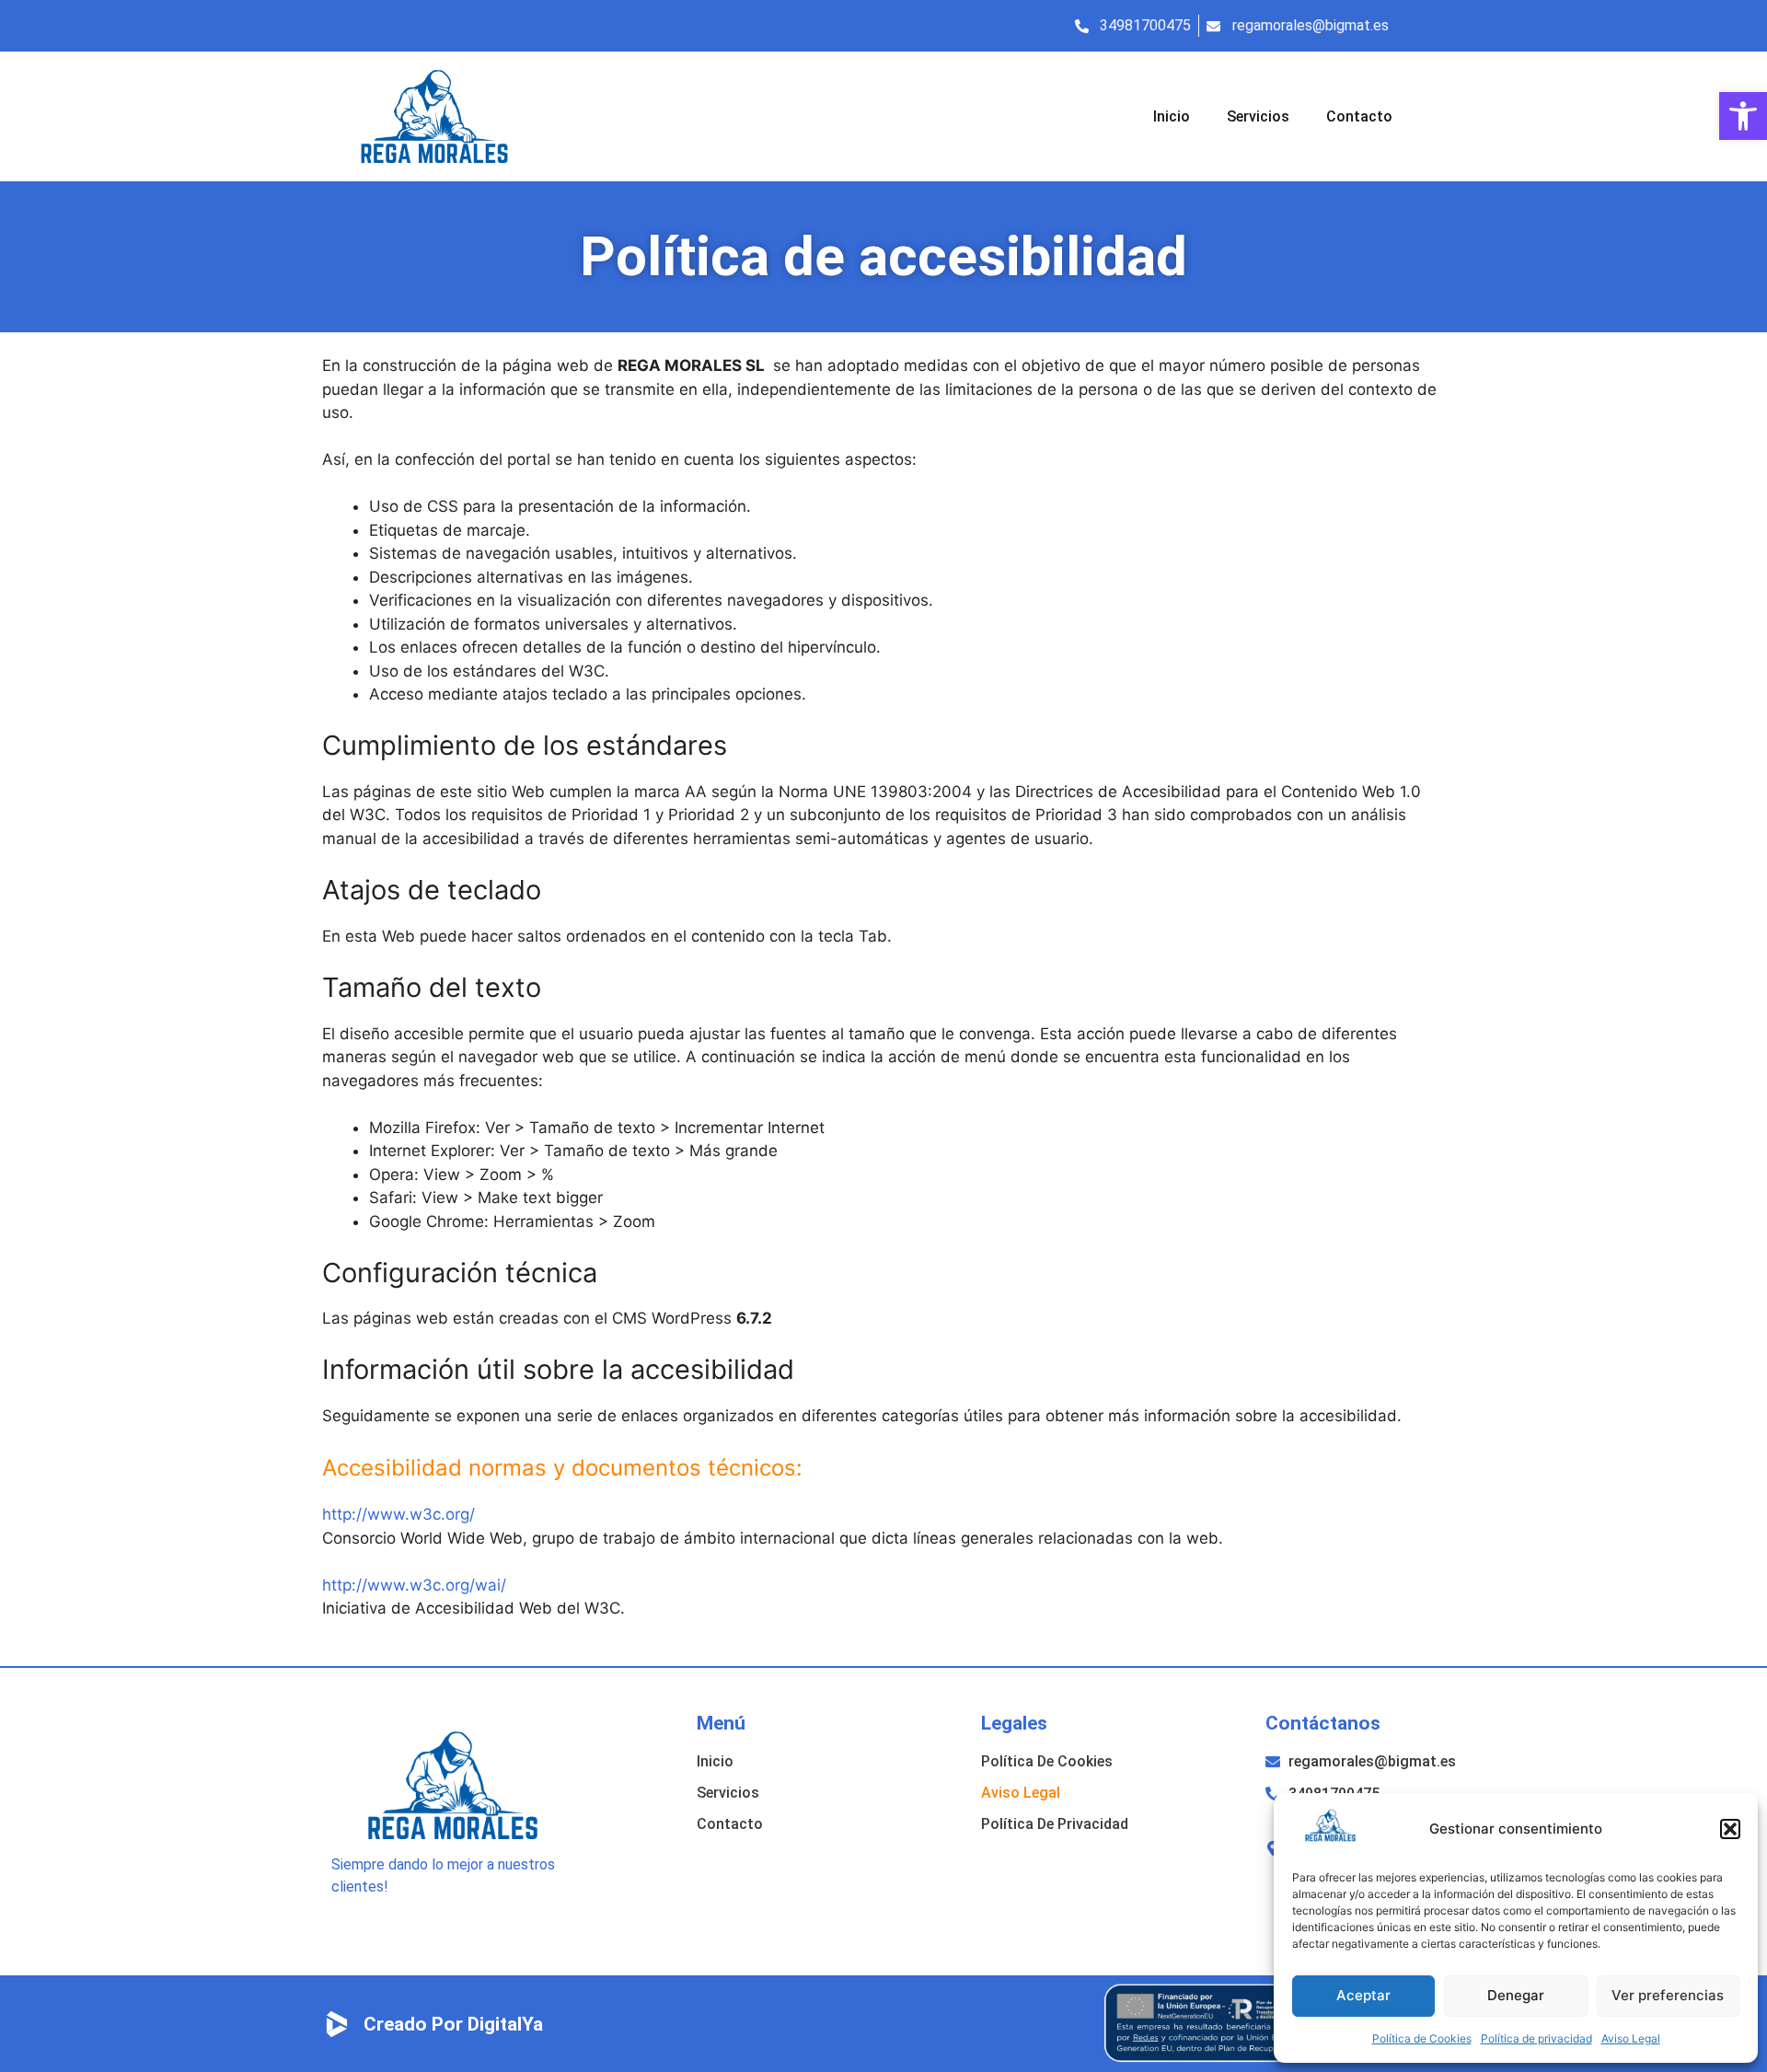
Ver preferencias (1668, 1995)
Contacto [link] (1359, 116)
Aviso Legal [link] (1631, 2038)
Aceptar (1363, 1995)
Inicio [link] (1172, 116)
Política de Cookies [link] (1422, 2038)
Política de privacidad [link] (1536, 2038)
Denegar (1516, 1995)
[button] (1730, 1829)
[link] (1743, 116)
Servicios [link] (1258, 116)
